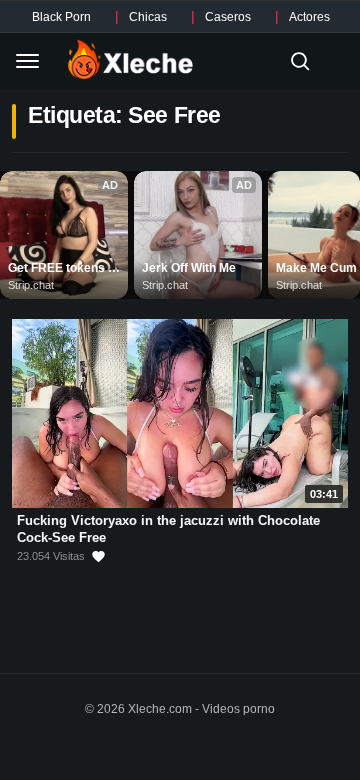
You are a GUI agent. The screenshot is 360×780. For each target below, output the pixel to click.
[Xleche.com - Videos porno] (130, 61)
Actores (309, 17)
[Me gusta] (98, 556)
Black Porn (61, 17)
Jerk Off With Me (189, 268)
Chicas (148, 17)
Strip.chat (31, 285)
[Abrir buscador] (300, 61)
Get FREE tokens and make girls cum (64, 269)
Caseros (228, 17)
